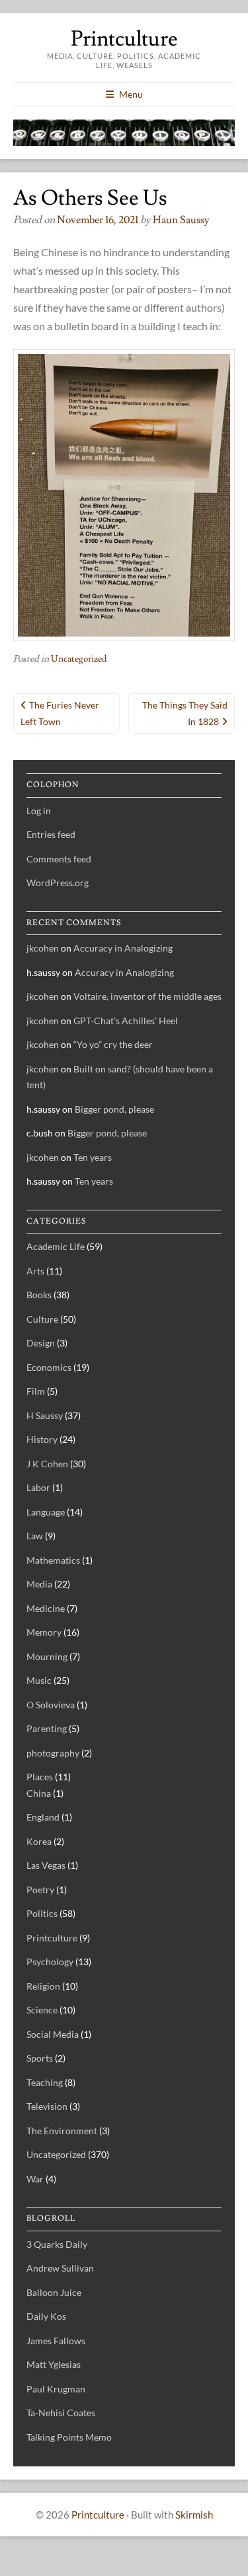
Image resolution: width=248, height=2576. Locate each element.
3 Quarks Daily (57, 2244)
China (39, 1793)
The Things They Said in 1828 (185, 713)
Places (40, 1777)
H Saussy (45, 1415)
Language (46, 1512)
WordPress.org (58, 883)
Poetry (40, 1890)
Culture (42, 1319)
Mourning (47, 1656)
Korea (39, 1841)
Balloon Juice (54, 2292)
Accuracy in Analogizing (123, 948)
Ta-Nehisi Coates (61, 2413)
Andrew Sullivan (60, 2268)
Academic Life (56, 1246)
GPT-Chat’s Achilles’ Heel (126, 1021)
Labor (38, 1487)
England (43, 1817)
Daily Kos (46, 2316)
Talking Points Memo (69, 2437)
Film (36, 1391)
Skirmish (194, 2515)
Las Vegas (46, 1865)
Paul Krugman (56, 2389)
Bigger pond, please (114, 1109)
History (42, 1439)
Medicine (46, 1608)
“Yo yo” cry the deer (113, 1044)
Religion (43, 1986)
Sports (40, 2058)
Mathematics (53, 1560)
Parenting (47, 1728)
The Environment (62, 2131)
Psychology (50, 1962)
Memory (44, 1632)
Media (39, 1584)
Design (41, 1343)
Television (47, 2106)
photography (53, 1753)
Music (39, 1680)
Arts (35, 1271)
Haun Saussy (181, 220)
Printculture (124, 39)
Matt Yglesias (54, 2364)
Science (42, 2010)
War (35, 2179)
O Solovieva (51, 1705)
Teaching (45, 2082)
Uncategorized (79, 659)
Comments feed (59, 859)
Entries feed (51, 834)
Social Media (53, 2034)
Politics (42, 1913)
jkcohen (43, 948)
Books (39, 1295)
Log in (39, 811)
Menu (131, 94)
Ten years (93, 1157)
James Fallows (56, 2341)
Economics (49, 1367)
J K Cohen (47, 1464)
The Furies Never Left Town (60, 713)
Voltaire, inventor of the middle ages (147, 996)
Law (35, 1536)
